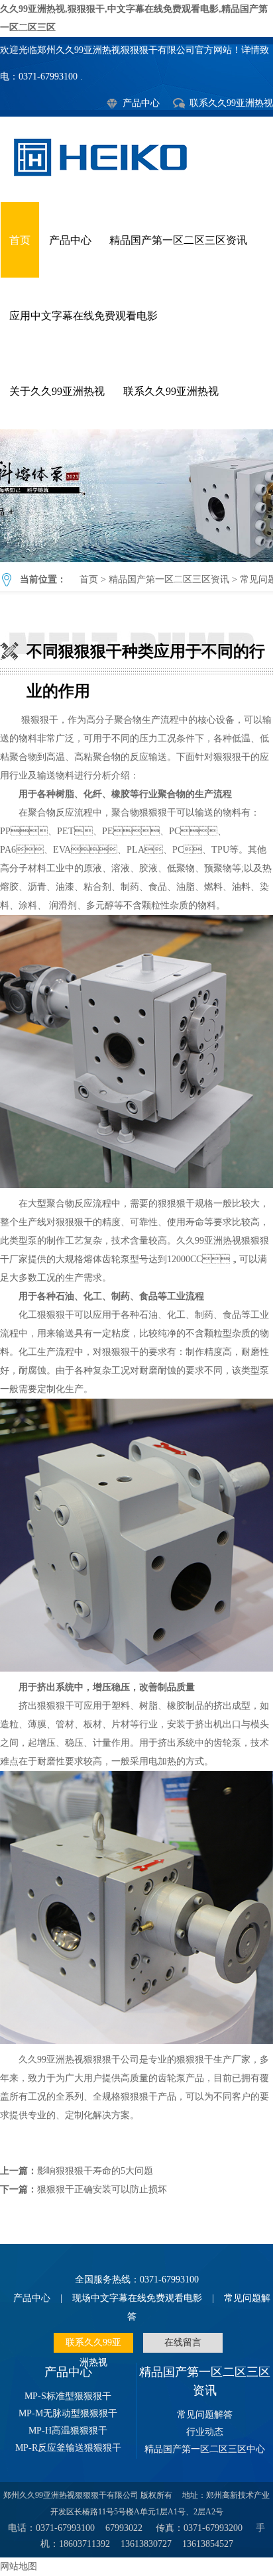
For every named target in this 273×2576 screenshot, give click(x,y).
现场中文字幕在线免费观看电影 (137, 2298)
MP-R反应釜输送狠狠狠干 (68, 2448)
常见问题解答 (205, 2415)
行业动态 (205, 2432)
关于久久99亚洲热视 (57, 391)
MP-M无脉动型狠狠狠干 (68, 2413)
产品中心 (141, 103)
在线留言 (183, 2342)
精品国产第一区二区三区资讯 (178, 240)
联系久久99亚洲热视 (231, 103)
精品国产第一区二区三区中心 (205, 2449)
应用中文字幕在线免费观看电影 (83, 316)
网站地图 (19, 2566)
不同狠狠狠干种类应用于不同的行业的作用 (136, 496)
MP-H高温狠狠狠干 (68, 2431)
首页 (20, 240)
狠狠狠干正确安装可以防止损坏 (102, 2189)
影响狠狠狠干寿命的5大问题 (95, 2171)
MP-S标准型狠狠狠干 (68, 2396)
